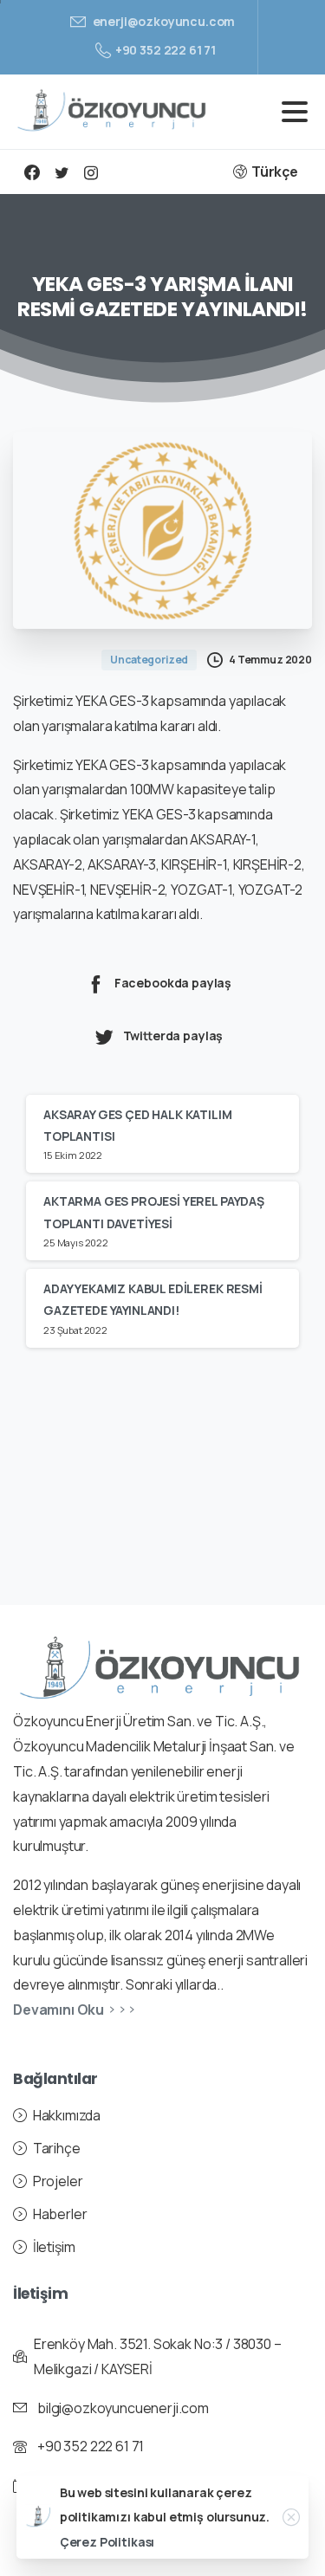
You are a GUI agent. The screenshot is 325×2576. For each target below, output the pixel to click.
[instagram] (91, 172)
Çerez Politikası (107, 2542)
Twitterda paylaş (173, 1036)
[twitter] (62, 172)
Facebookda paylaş (173, 984)
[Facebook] (32, 172)
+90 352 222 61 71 (166, 50)
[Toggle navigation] (295, 112)
